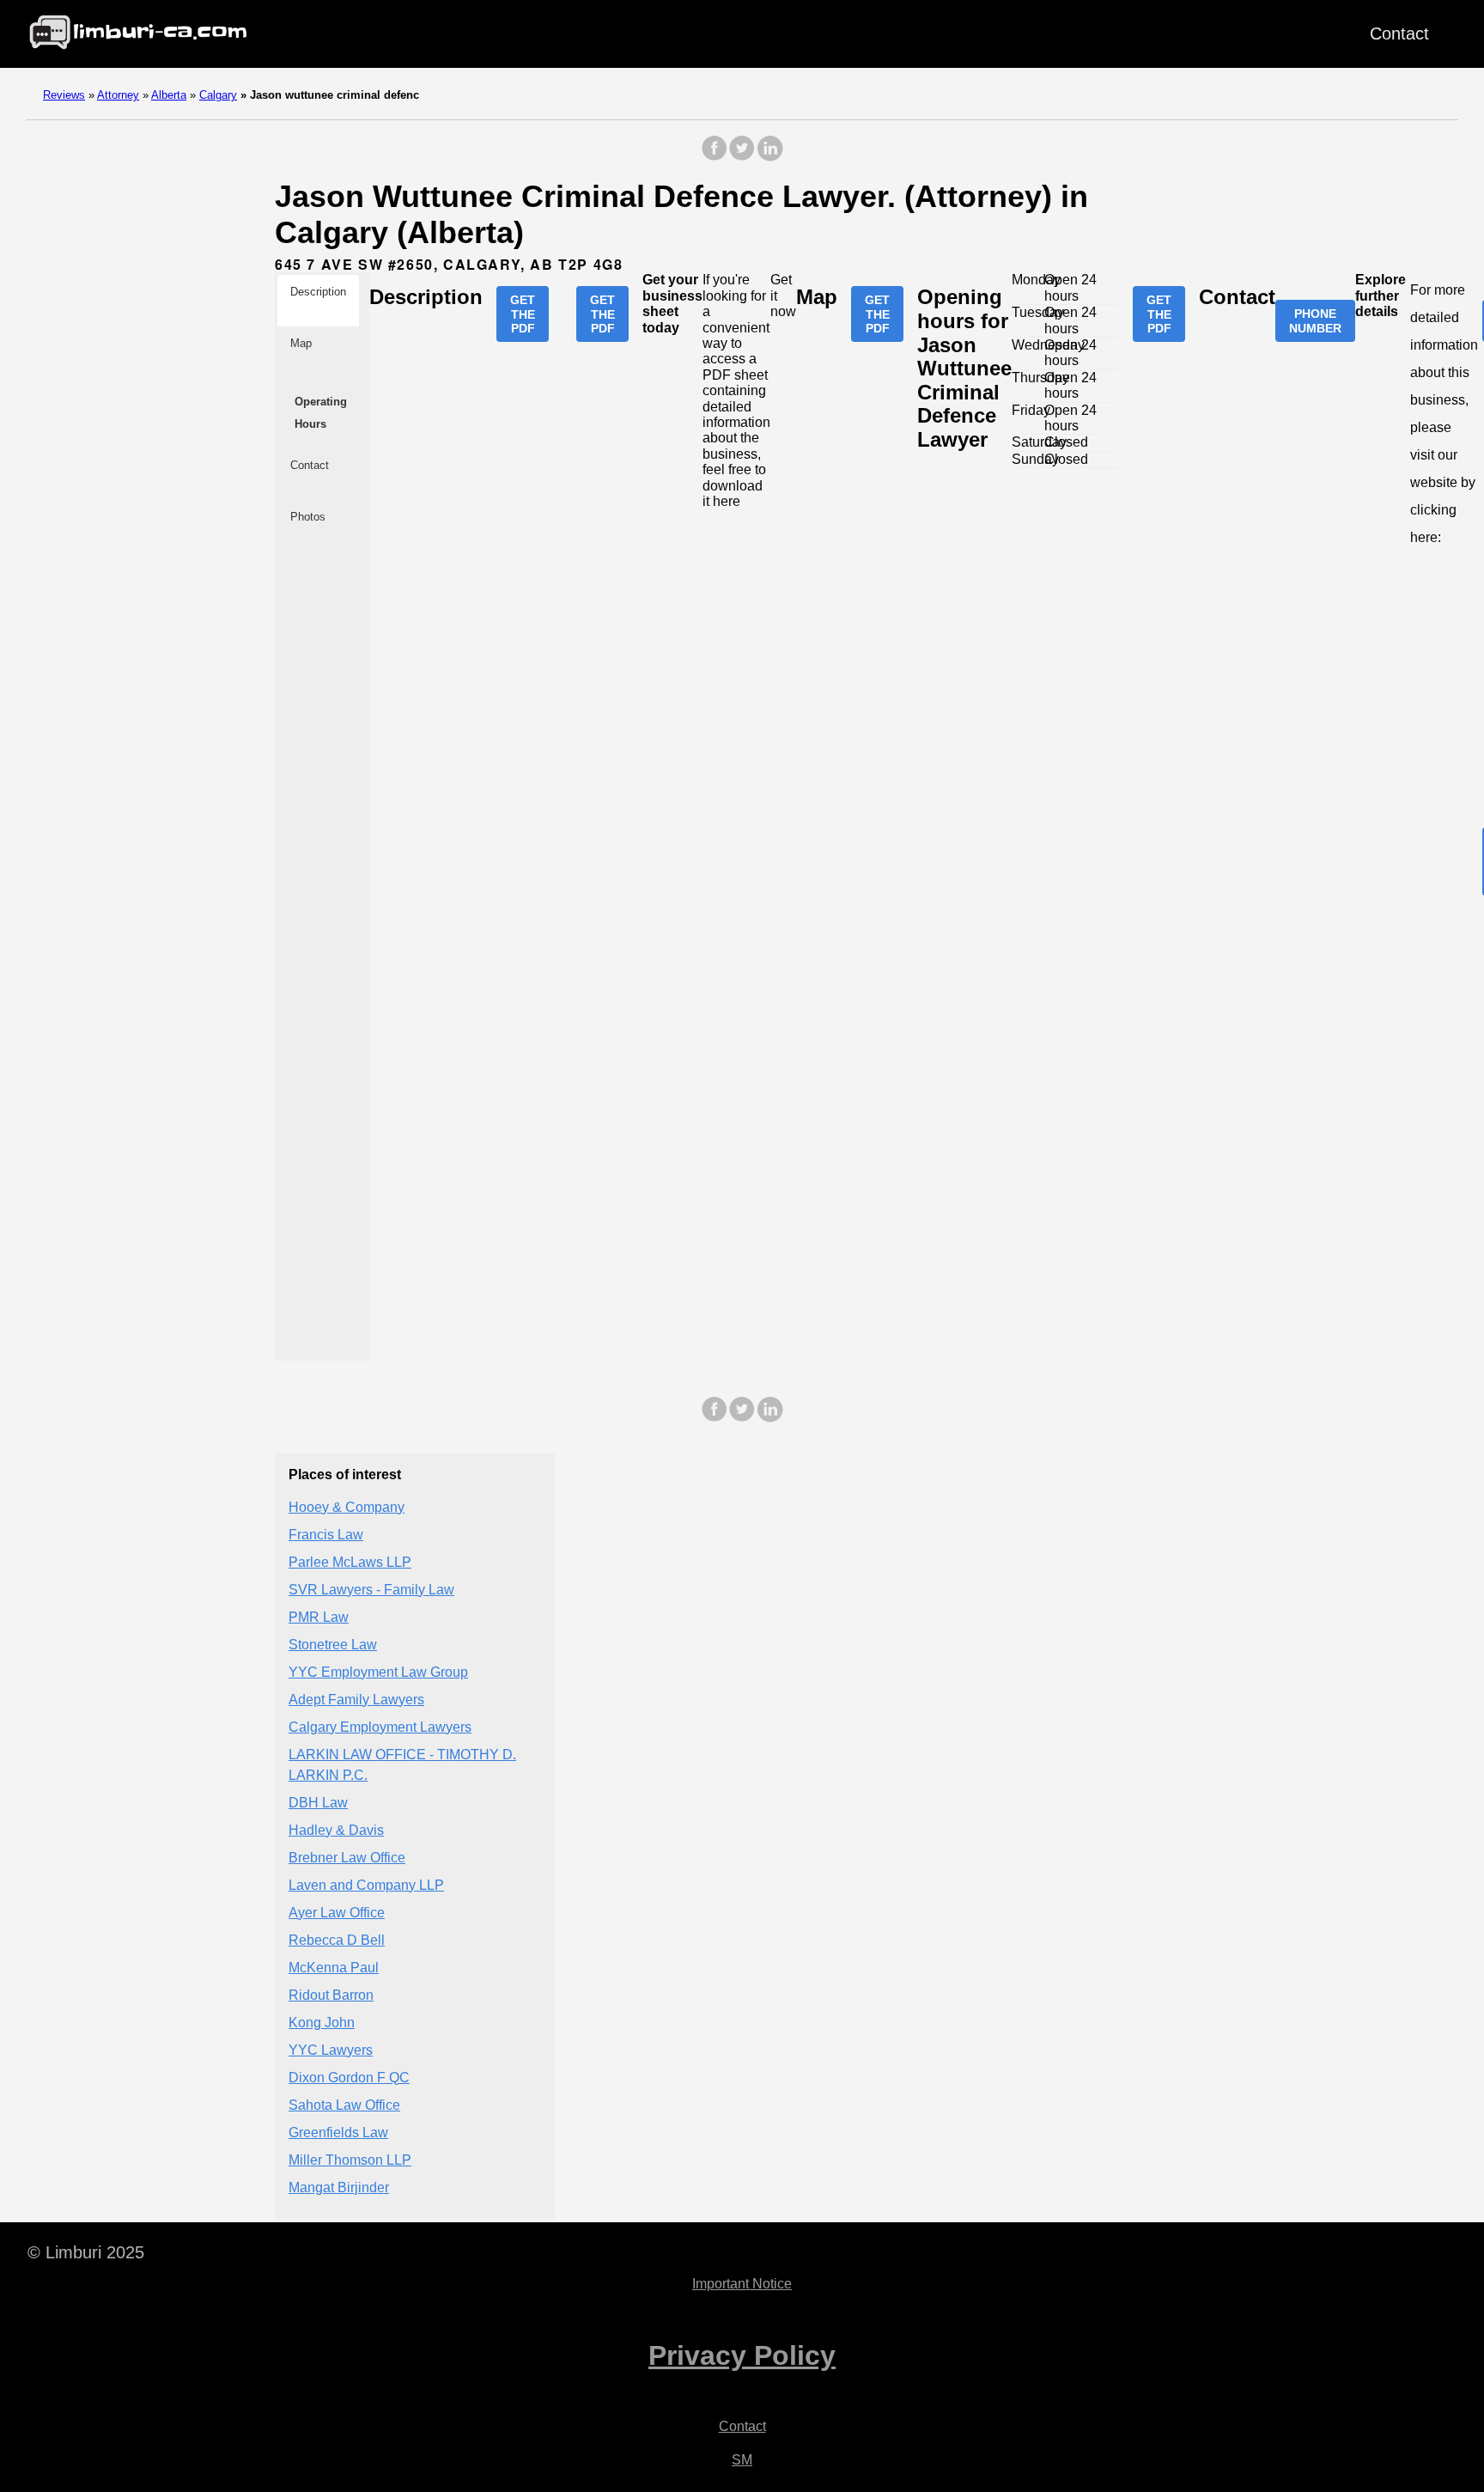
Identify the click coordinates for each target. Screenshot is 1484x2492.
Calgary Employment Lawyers (380, 1727)
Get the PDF (523, 314)
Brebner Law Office (347, 1858)
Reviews (64, 95)
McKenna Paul (334, 1968)
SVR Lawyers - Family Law (371, 1590)
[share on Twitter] (742, 157)
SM (742, 2460)
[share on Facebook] (715, 157)
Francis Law (326, 1535)
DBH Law (318, 1803)
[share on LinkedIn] (769, 157)
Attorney (118, 95)
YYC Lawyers (331, 2050)
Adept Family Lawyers (356, 1700)
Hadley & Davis (336, 1830)
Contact (1399, 34)
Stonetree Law (333, 1645)
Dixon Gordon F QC (349, 2078)
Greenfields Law (338, 2133)
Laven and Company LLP (366, 1885)
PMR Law (319, 1617)
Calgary (218, 95)
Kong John (322, 2023)
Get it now (783, 296)
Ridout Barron (331, 1995)
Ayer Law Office (337, 1913)
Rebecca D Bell (337, 1940)
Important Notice (742, 2284)
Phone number (1315, 320)
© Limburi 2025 (86, 2252)
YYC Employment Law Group (378, 1672)
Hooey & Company (347, 1507)
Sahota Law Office (344, 2105)
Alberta (169, 95)
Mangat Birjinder (339, 2187)
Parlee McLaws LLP (350, 1562)
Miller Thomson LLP (350, 2160)
